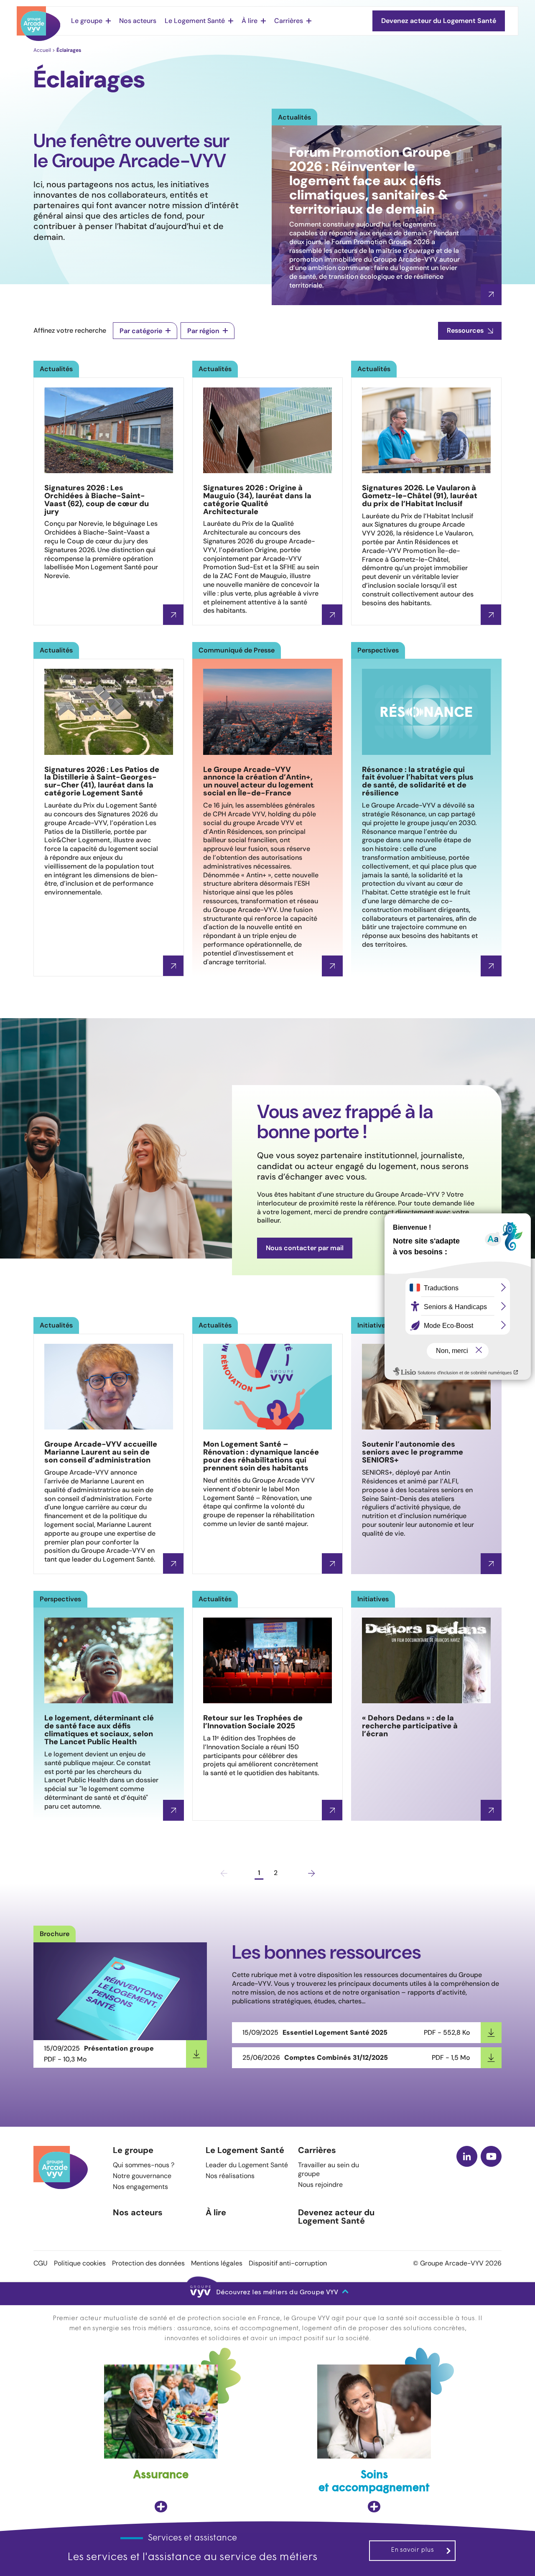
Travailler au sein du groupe (329, 2169)
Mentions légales (217, 2263)
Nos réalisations (230, 2176)
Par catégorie (141, 331)
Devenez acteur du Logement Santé (336, 2217)
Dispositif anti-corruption (288, 2263)
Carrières (289, 21)
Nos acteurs (138, 21)
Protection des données (148, 2263)
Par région (203, 331)
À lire (250, 21)
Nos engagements (140, 2187)
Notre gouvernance (142, 2176)
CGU (41, 2263)
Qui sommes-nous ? (144, 2165)
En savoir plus (412, 2550)
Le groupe (87, 21)
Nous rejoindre (320, 2185)
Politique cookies (80, 2263)
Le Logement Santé (195, 21)
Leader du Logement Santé (247, 2165)
